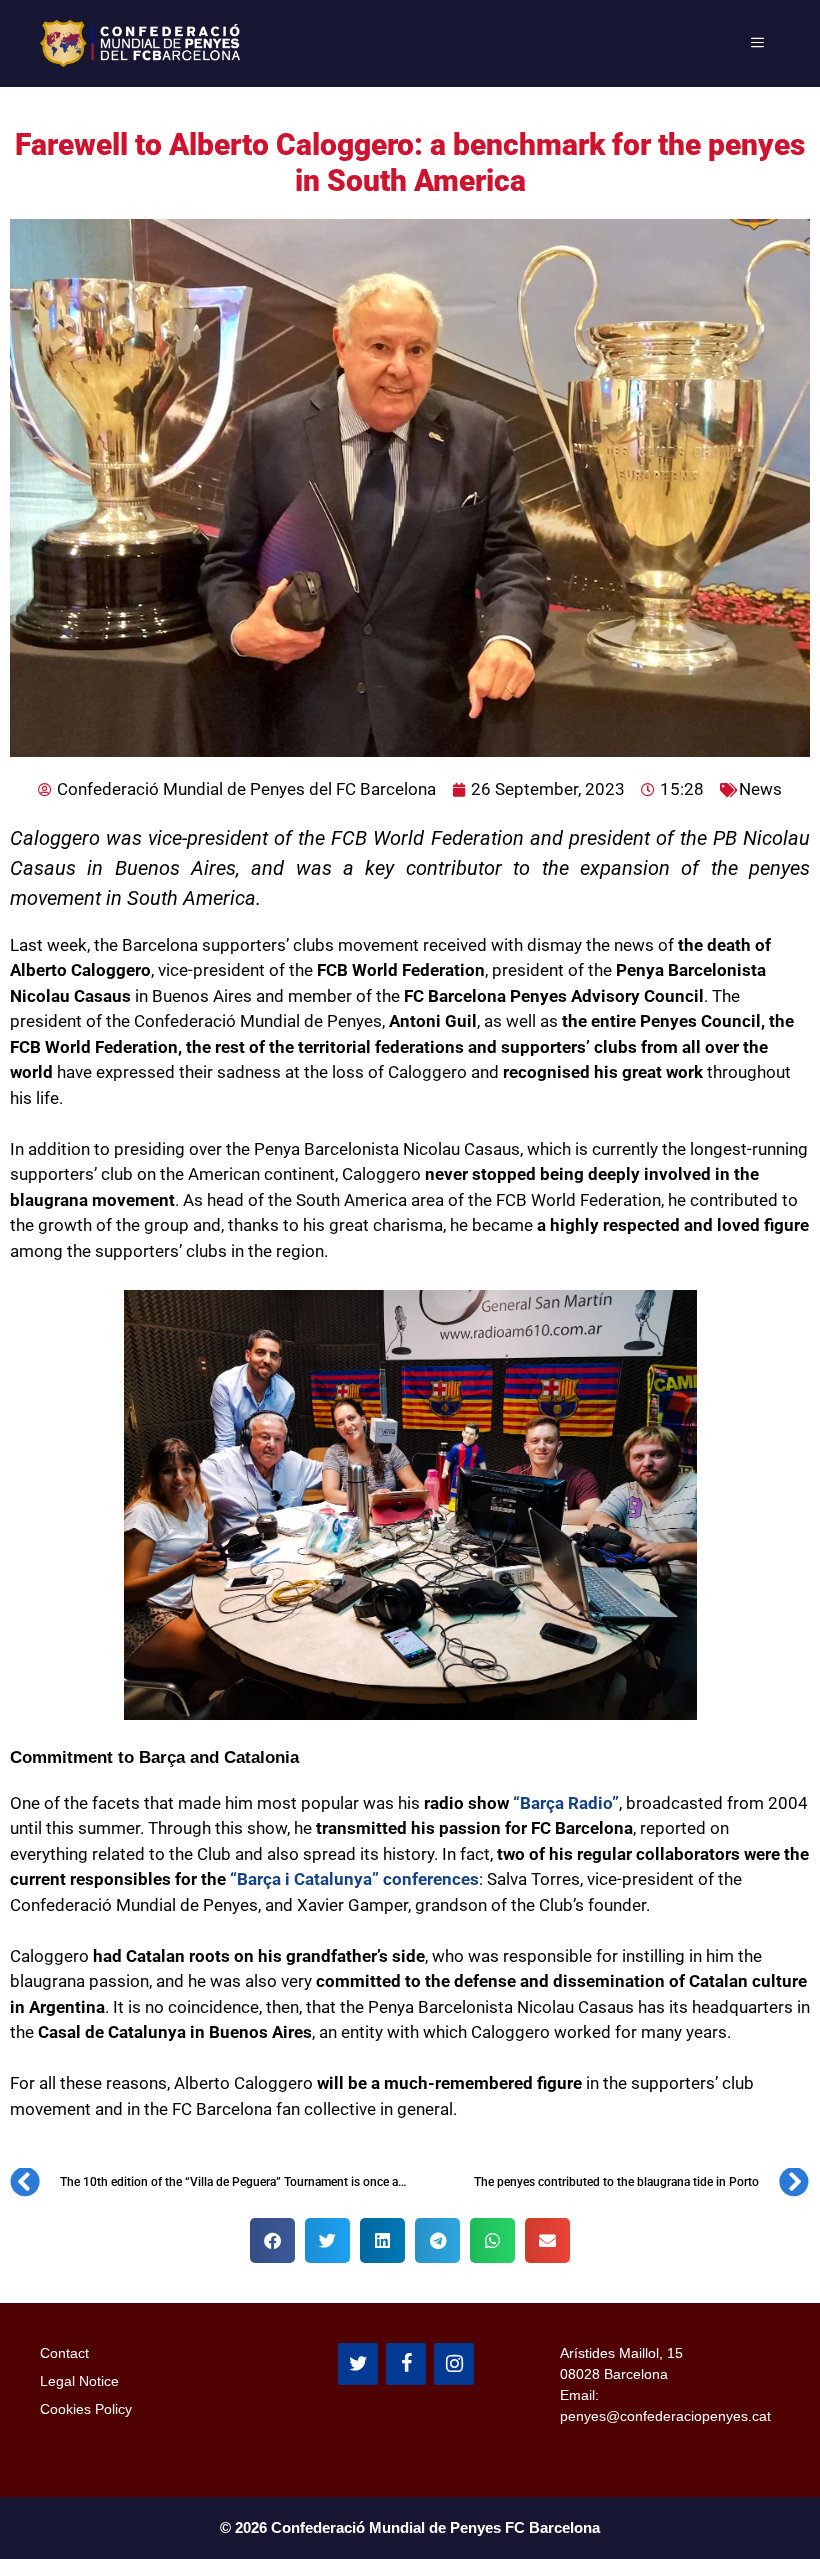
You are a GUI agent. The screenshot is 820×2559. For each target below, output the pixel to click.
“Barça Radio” (566, 1803)
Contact (64, 2353)
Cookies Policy (86, 2409)
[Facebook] (406, 2364)
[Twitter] (358, 2364)
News (760, 789)
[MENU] (757, 43)
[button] (272, 2240)
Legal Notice (79, 2381)
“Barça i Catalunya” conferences (354, 1879)
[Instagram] (454, 2364)
